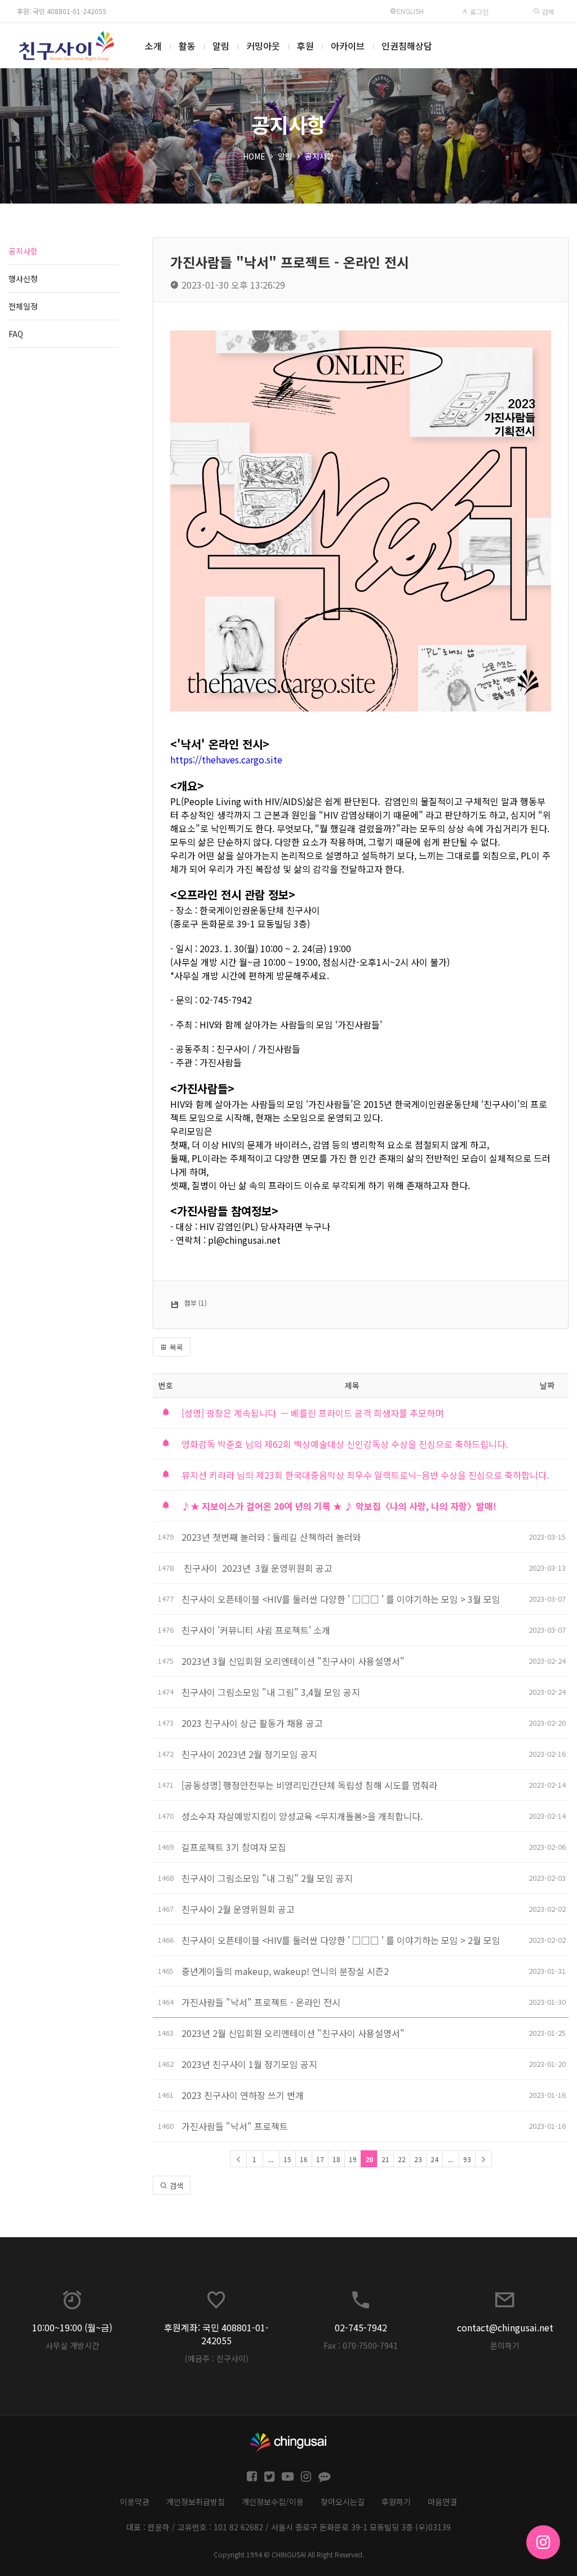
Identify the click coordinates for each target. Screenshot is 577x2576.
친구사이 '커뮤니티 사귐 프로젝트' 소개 (256, 1630)
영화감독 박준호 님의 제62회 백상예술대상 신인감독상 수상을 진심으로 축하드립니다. (345, 1444)
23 (418, 2159)
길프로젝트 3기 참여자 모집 (234, 1847)
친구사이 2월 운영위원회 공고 (238, 1909)
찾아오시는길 (343, 2502)
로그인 (478, 12)
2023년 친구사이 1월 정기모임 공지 (249, 2064)
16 (304, 2159)
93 (467, 2159)
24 (434, 2159)
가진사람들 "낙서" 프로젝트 (235, 2126)
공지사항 (319, 156)
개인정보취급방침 (196, 2502)
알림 (221, 46)
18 (336, 2159)
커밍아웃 (263, 46)
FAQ (16, 334)
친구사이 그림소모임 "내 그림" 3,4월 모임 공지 (271, 1692)
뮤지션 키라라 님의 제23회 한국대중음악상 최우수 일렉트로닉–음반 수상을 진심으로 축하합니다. (365, 1475)
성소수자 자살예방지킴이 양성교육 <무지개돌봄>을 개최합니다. (302, 1816)
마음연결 (442, 2502)
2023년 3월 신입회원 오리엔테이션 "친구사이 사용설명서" (293, 1661)
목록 (175, 1347)
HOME (254, 156)
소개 (153, 46)
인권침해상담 (407, 46)
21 (385, 2159)
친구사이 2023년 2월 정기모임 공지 (249, 1754)
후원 (305, 46)
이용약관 (135, 2502)
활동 (187, 46)
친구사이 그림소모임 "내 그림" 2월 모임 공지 (267, 1878)
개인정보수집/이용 (273, 2502)
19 (353, 2159)
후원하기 (396, 2502)
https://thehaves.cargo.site (226, 759)
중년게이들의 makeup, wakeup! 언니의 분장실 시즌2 (285, 1971)
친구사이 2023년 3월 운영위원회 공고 (257, 1568)
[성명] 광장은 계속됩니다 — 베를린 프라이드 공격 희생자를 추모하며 (312, 1413)
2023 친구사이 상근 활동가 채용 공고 (252, 1723)
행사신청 (23, 279)
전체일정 (23, 306)
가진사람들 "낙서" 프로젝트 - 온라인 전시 (261, 2002)
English (410, 11)
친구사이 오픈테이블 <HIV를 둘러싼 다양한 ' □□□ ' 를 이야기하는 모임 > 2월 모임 (342, 1940)
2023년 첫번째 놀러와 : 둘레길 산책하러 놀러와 (271, 1537)
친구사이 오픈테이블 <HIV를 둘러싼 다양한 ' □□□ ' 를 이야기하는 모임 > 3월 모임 (341, 1599)
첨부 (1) (196, 1303)
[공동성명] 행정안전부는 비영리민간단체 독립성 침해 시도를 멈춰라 (309, 1785)
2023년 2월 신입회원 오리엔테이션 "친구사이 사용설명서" (293, 2033)
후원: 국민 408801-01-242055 (62, 11)
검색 (547, 12)
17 (320, 2159)
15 (287, 2159)
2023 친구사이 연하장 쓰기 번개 (243, 2095)
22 (402, 2159)
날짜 (547, 1385)
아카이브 (348, 46)
